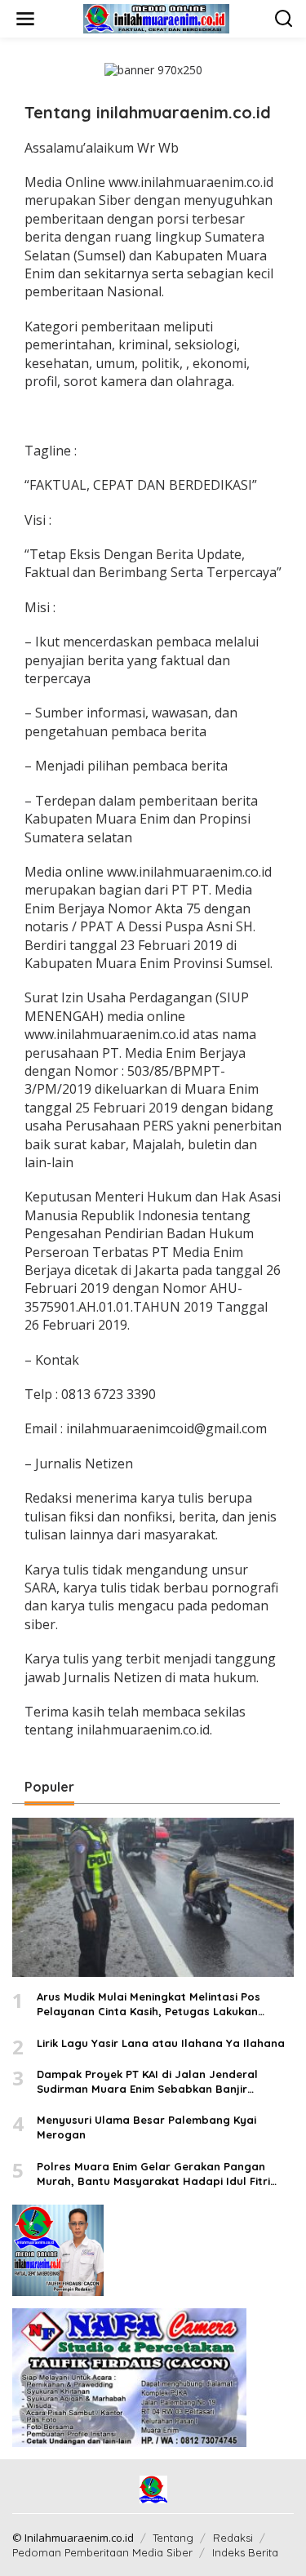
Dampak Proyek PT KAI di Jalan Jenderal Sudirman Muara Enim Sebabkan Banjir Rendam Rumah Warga (147, 2082)
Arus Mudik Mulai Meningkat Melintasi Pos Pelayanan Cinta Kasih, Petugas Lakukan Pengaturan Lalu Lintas (149, 2004)
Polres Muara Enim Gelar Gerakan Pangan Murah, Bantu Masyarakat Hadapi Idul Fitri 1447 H (153, 2174)
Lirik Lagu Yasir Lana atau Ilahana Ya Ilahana (161, 2043)
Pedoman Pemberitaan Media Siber (102, 2552)
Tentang (173, 2538)
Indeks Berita (245, 2552)
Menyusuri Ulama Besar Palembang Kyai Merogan (146, 2127)
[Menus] (25, 19)
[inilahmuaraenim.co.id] (157, 18)
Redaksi (233, 2538)
